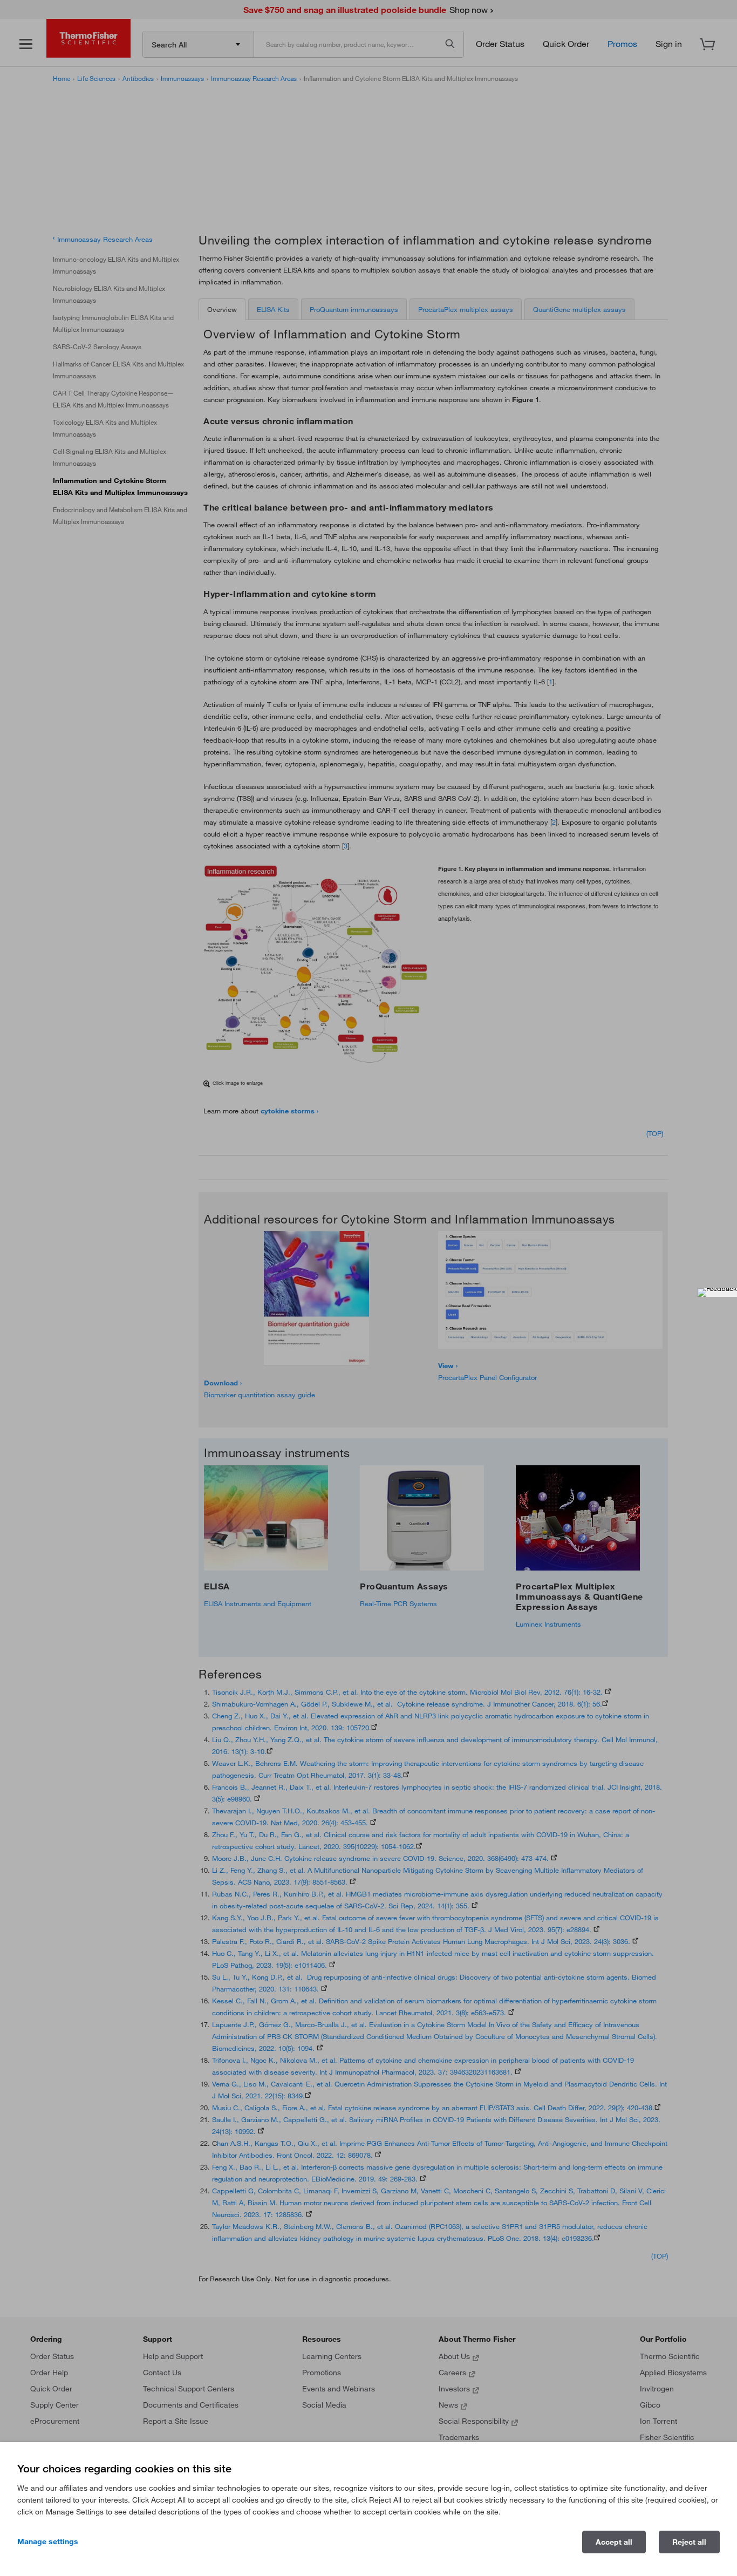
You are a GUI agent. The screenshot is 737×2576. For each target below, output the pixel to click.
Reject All (689, 2542)
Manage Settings (48, 2541)
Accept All (614, 2542)
